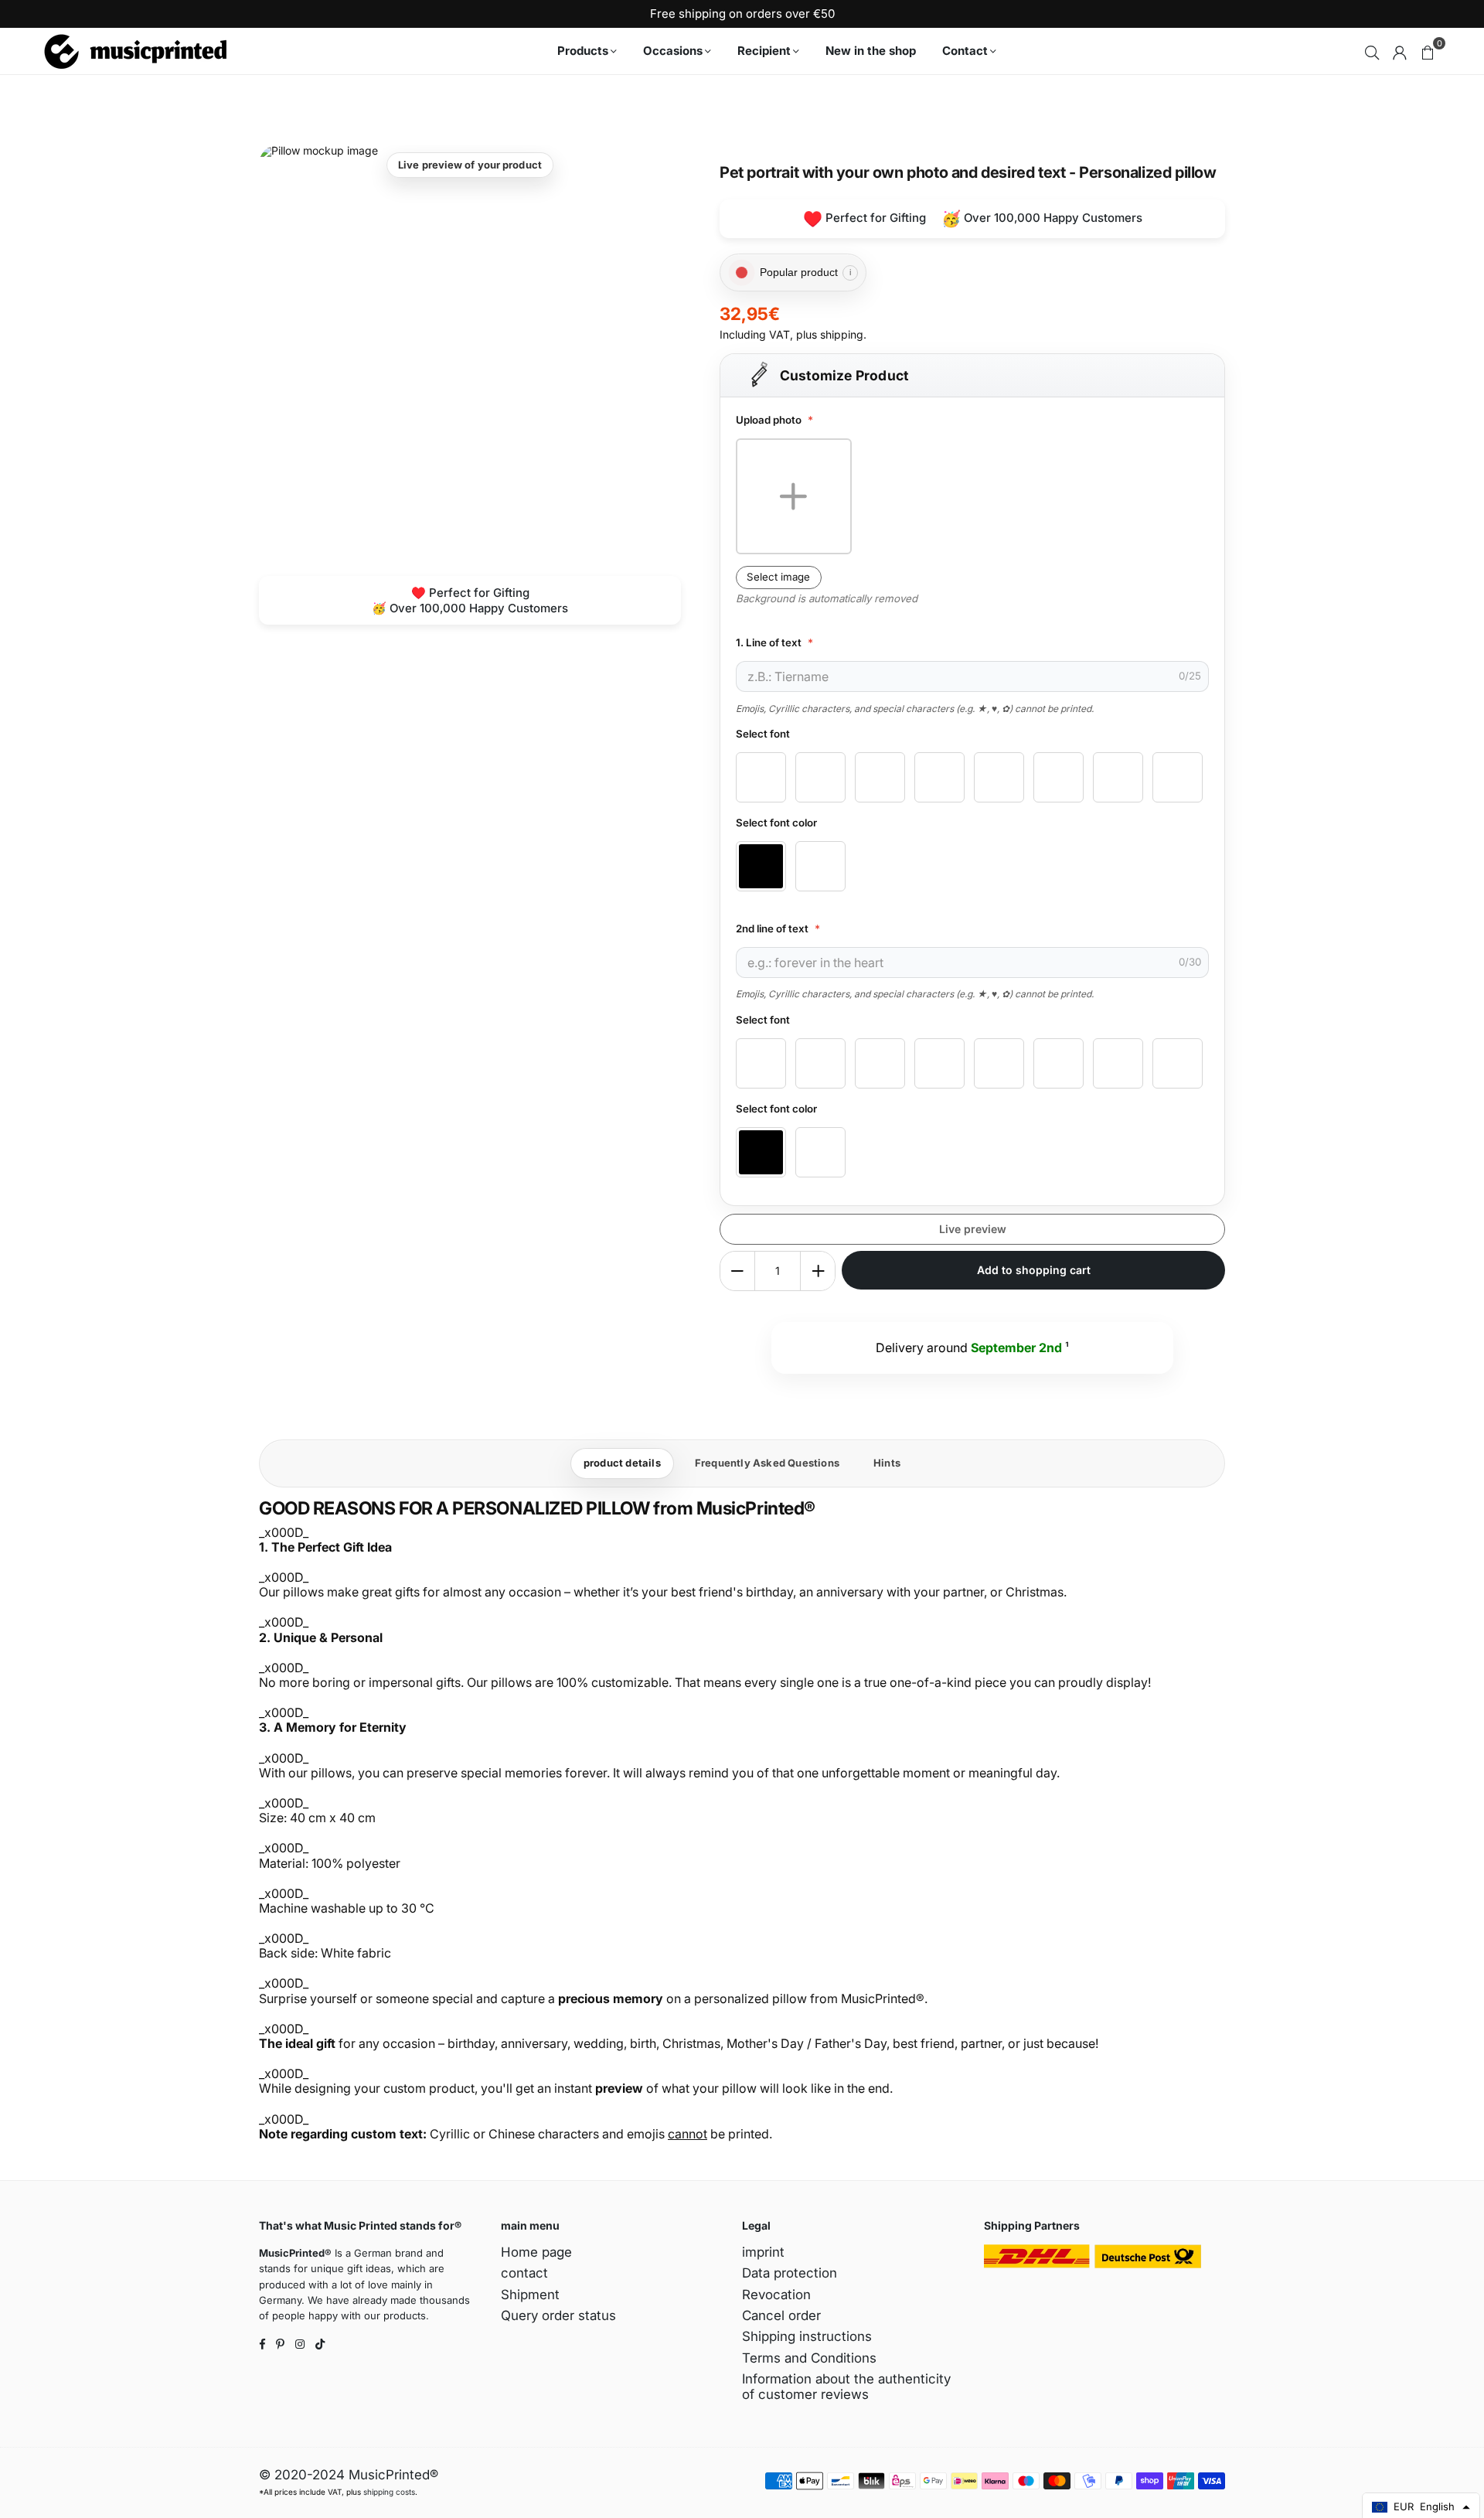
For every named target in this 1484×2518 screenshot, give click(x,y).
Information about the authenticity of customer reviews (846, 2387)
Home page (536, 2252)
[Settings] (1400, 51)
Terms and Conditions (809, 2358)
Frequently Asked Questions (767, 1463)
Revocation (776, 2295)
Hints (887, 1463)
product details (622, 1463)
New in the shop (871, 51)
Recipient (764, 51)
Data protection (790, 2273)
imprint (763, 2252)
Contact (965, 51)
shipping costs (389, 2492)
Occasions (673, 51)
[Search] (1372, 51)
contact (524, 2273)
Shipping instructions (807, 2336)
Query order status (558, 2315)
